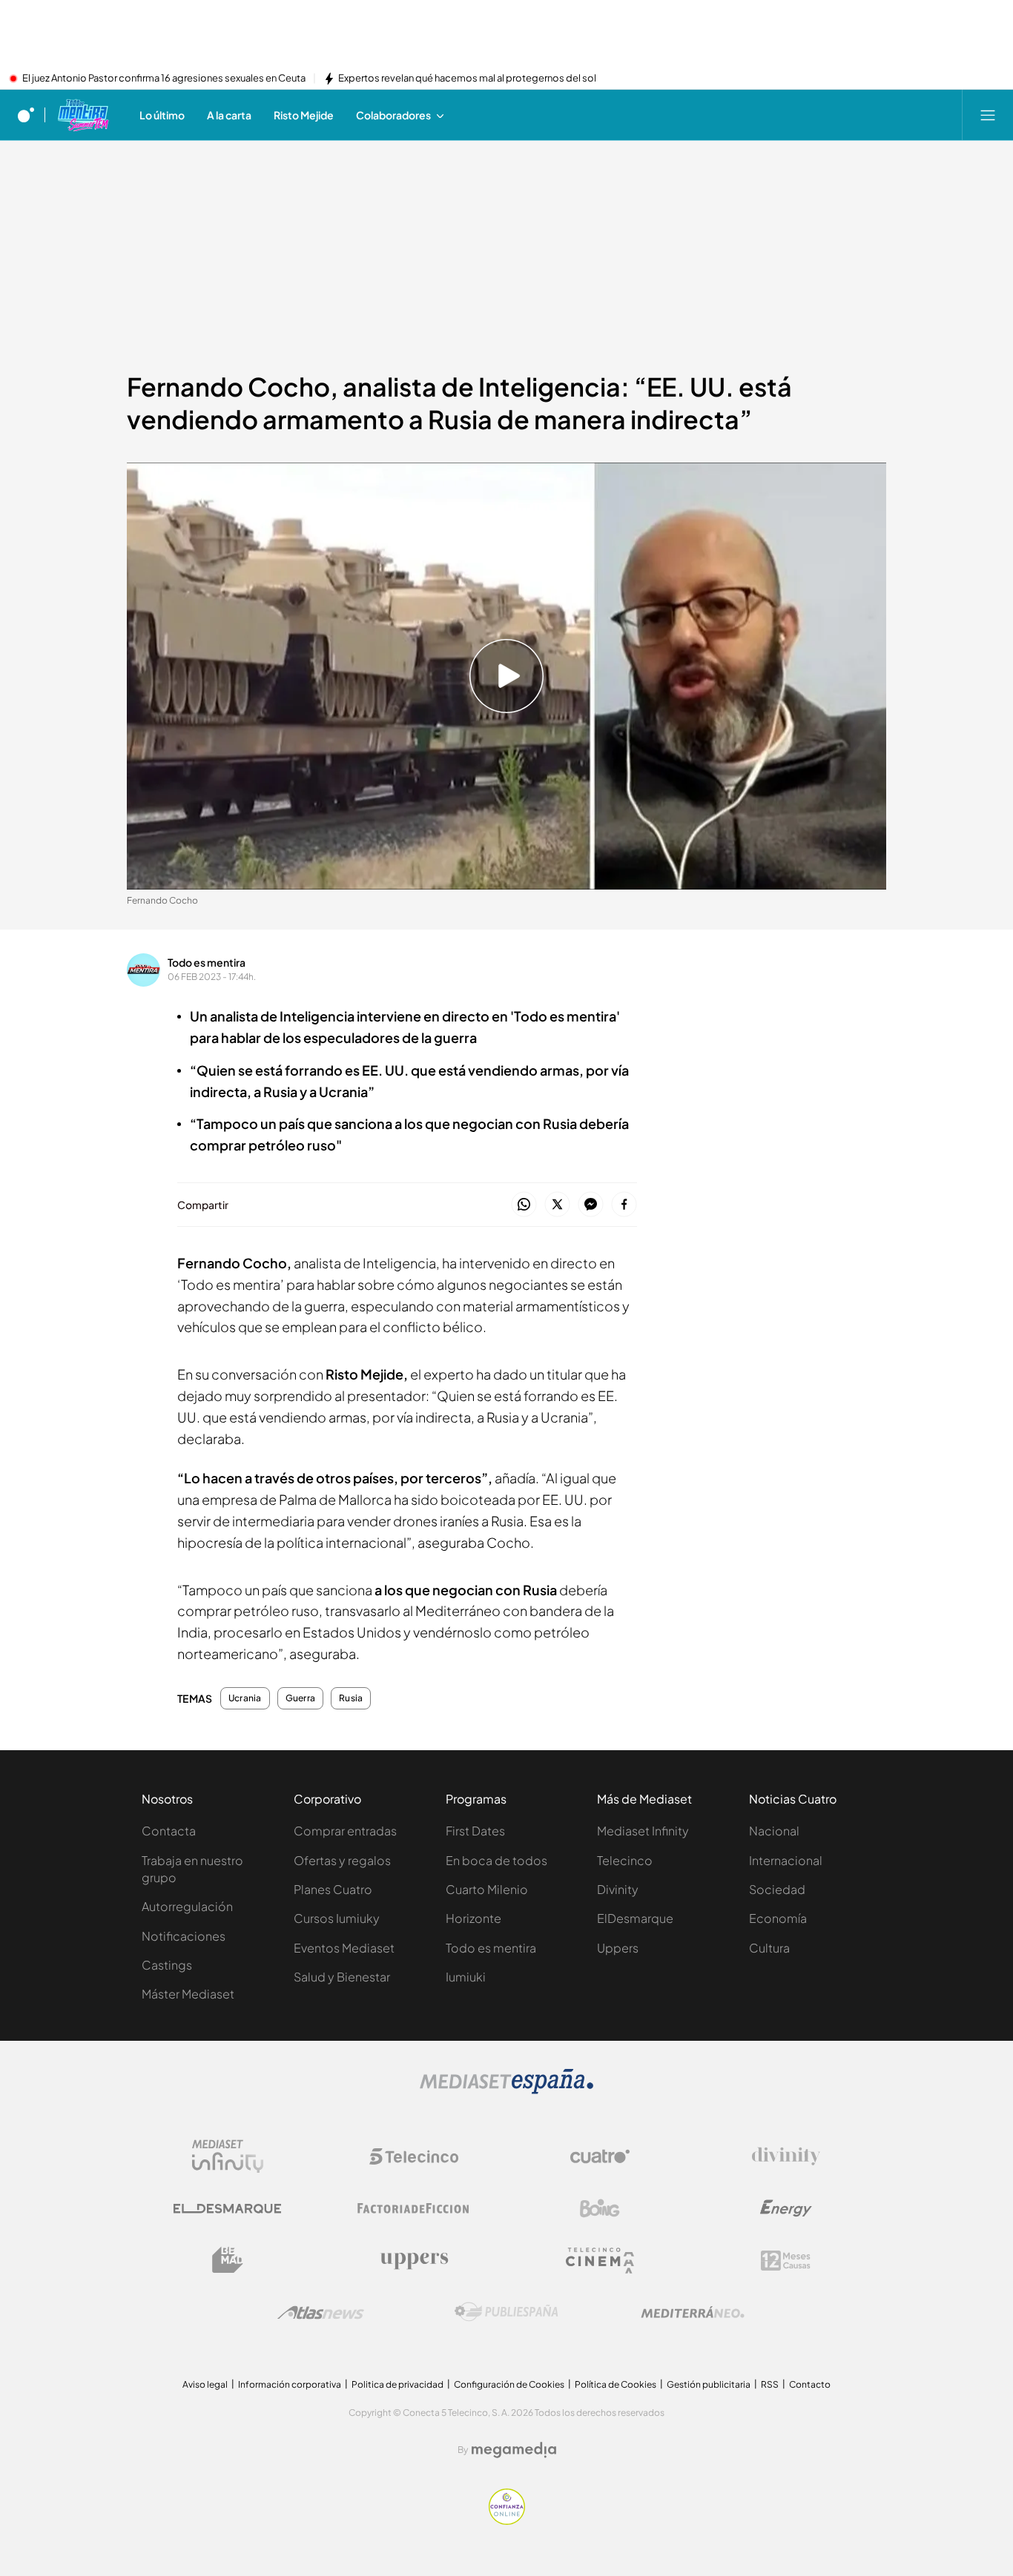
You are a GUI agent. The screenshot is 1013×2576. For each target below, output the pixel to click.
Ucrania (245, 1698)
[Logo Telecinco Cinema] (600, 2261)
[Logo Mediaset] (506, 2090)
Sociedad (777, 1889)
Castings (167, 1965)
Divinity (618, 1889)
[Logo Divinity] (786, 2156)
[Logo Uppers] (414, 2260)
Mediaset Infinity (643, 1831)
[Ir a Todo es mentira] (83, 115)
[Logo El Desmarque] (227, 2209)
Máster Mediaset (188, 1994)
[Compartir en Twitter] (557, 1205)
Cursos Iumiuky (337, 1918)
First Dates (475, 1831)
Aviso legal (205, 2384)
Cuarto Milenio (487, 1889)
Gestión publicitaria (709, 2384)
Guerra (300, 1698)
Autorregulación (187, 1906)
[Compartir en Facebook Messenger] (591, 1205)
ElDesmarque (635, 1918)
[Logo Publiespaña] (506, 2312)
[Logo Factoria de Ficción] (414, 2208)
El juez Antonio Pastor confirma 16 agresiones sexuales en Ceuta (164, 79)
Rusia (351, 1698)
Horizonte (473, 1918)
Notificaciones (184, 1936)
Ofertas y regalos (342, 1860)
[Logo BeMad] (228, 2260)
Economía (778, 1918)
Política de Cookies (616, 2384)
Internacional (786, 1860)
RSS (770, 2384)
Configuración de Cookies (509, 2384)
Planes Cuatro (333, 1889)
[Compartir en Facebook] (624, 1205)
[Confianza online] (507, 2520)
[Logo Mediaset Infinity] (228, 2156)
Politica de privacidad (397, 2384)
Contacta (169, 1831)
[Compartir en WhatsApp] (524, 1205)
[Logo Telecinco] (414, 2156)
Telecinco (625, 1860)
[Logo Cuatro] (600, 2156)
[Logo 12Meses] (786, 2261)
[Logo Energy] (786, 2208)
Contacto (810, 2384)
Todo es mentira (207, 962)
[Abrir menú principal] (988, 115)
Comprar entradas (345, 1831)
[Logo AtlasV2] (321, 2312)
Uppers (618, 1948)
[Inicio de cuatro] (26, 115)
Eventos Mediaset (344, 1948)
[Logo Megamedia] (514, 2450)
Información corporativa (290, 2384)
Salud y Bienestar (342, 1977)
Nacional (774, 1831)
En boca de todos (496, 1860)
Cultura (769, 1948)
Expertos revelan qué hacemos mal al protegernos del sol (467, 79)
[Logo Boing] (600, 2208)
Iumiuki (466, 1977)
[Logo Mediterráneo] (693, 2312)
